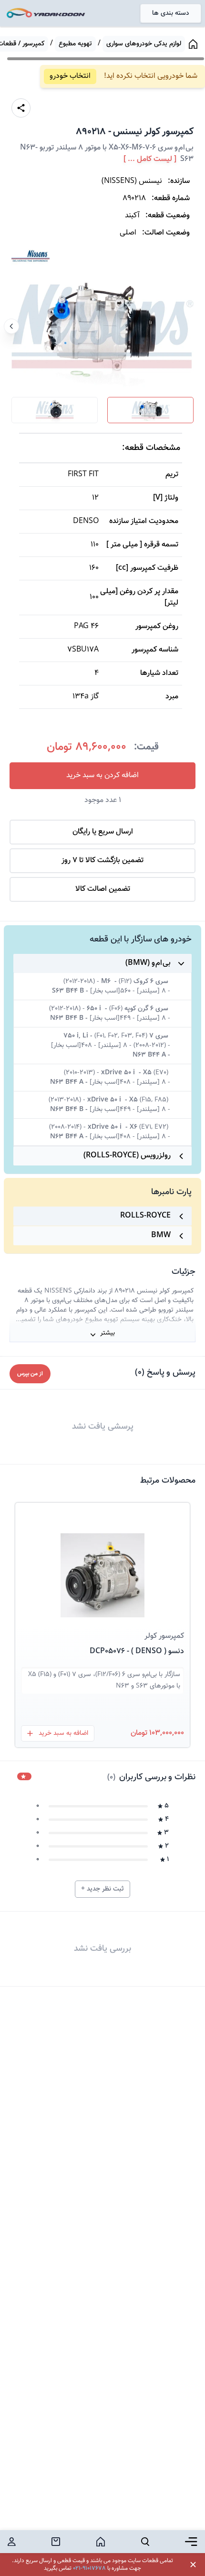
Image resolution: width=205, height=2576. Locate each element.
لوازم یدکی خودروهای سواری (144, 44)
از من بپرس (30, 1374)
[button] (102, 1564)
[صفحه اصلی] (193, 44)
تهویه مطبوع (75, 44)
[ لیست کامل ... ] (150, 160)
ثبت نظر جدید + (102, 1889)
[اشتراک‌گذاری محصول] (21, 108)
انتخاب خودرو (70, 76)
